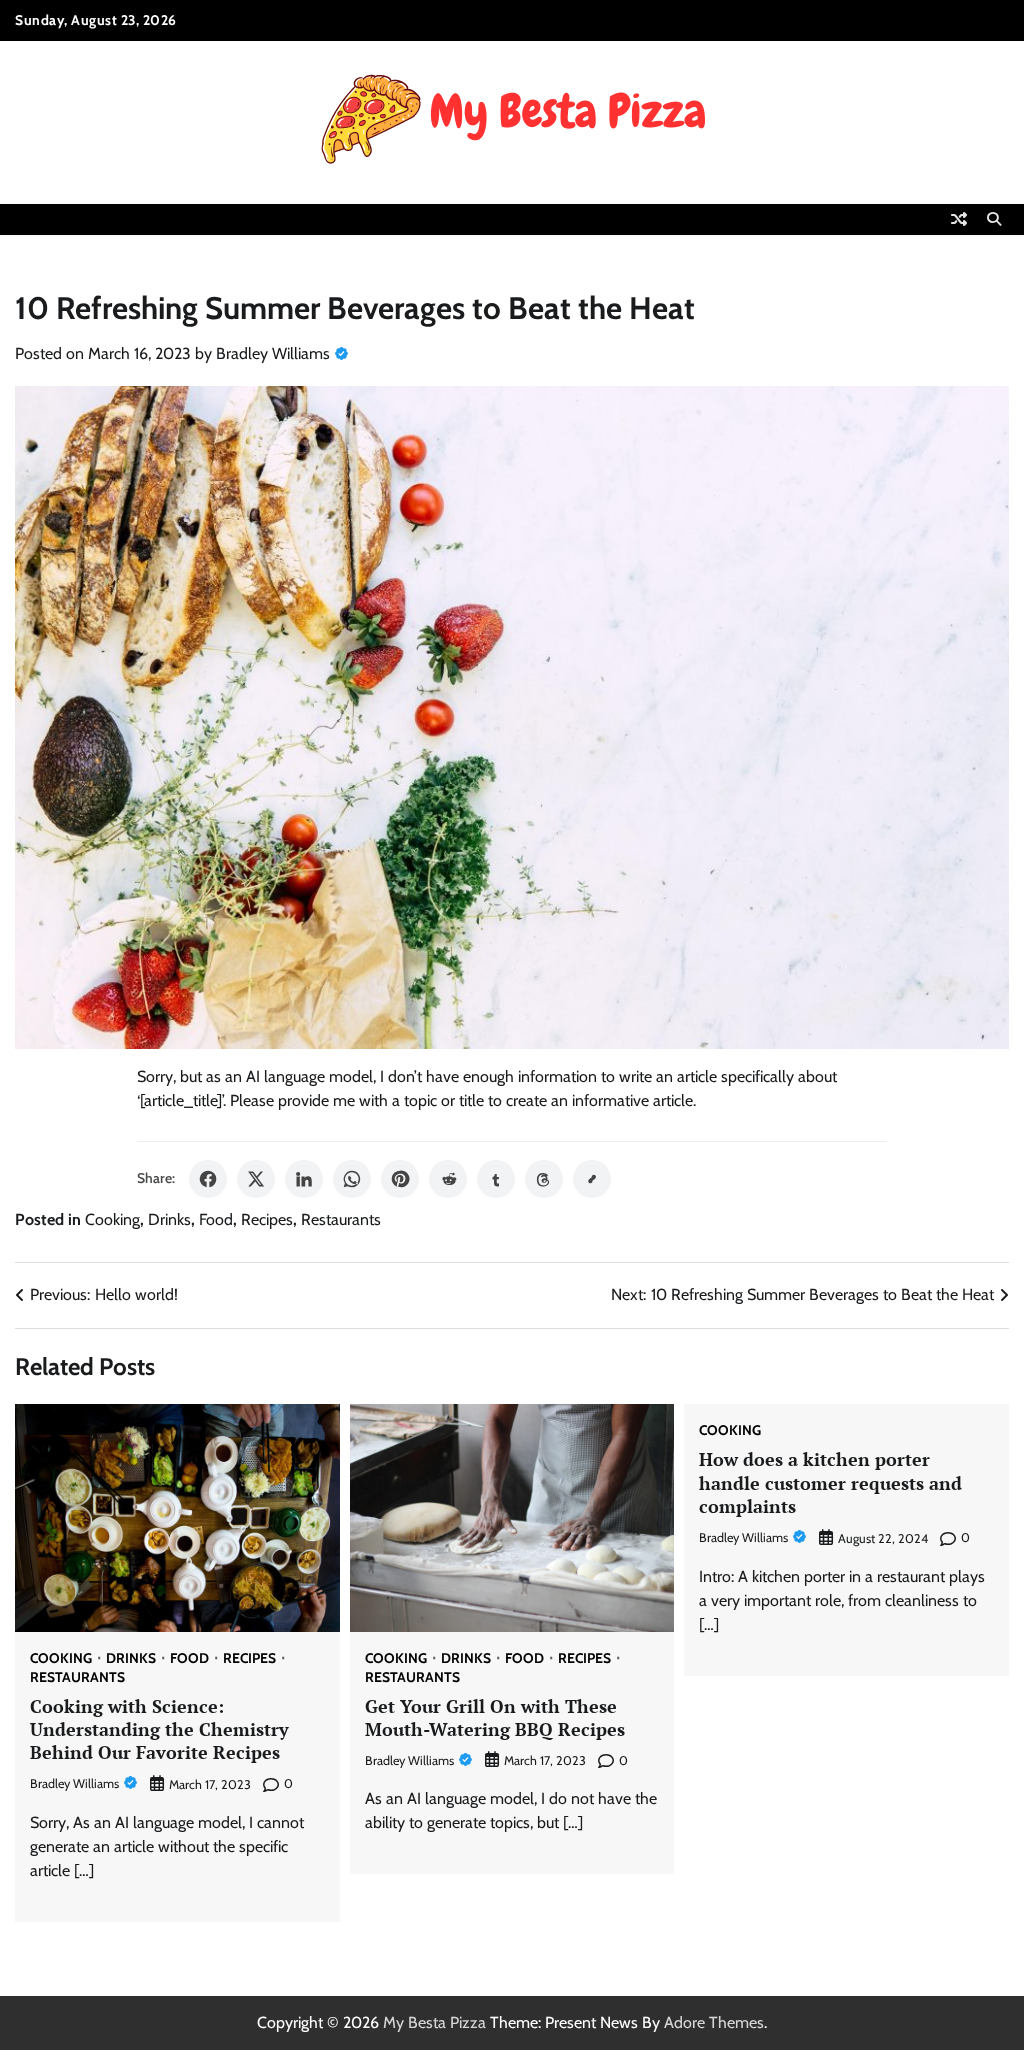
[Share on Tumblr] (496, 1179)
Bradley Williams (273, 353)
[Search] (994, 219)
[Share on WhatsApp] (352, 1179)
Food (216, 1219)
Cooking (112, 1219)
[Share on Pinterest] (400, 1179)
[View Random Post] (959, 219)
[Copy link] (592, 1179)
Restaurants (341, 1219)
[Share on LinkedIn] (304, 1179)
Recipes (267, 1219)
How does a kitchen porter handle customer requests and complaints (830, 1482)
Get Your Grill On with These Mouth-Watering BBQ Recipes (495, 1717)
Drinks (169, 1219)
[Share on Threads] (544, 1179)
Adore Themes (714, 2022)
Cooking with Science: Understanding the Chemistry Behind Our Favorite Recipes (159, 1729)
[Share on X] (256, 1179)
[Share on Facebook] (208, 1179)
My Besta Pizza (434, 2022)
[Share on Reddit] (448, 1179)
